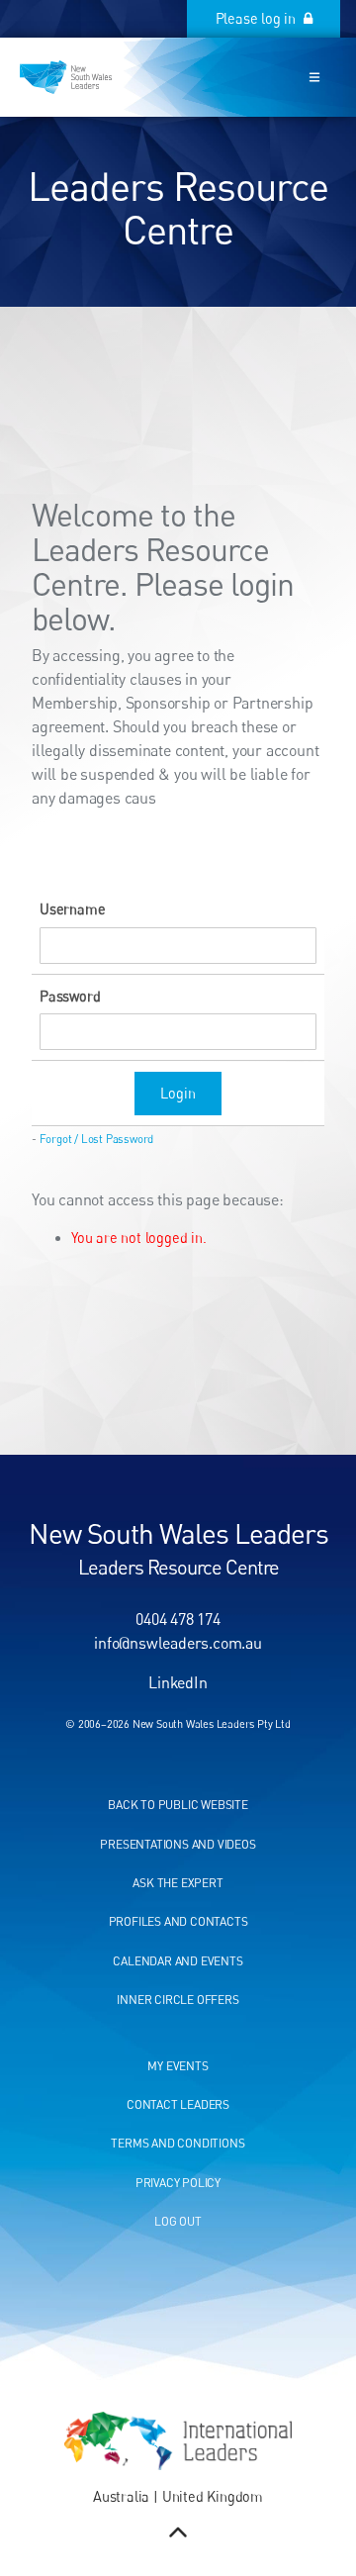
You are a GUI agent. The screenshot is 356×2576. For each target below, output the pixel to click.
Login (178, 1093)
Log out (178, 2221)
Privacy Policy (178, 2183)
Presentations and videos (178, 1844)
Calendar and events (178, 1961)
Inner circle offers (178, 2000)
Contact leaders (178, 2104)
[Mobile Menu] (314, 77)
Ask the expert (178, 1883)
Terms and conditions (178, 2143)
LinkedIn (178, 1682)
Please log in (296, 10)
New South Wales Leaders (178, 1533)
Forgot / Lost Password (97, 1139)
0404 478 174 (178, 1619)
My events (178, 2066)
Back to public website (178, 1805)
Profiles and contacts (178, 1921)
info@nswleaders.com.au (178, 1643)
